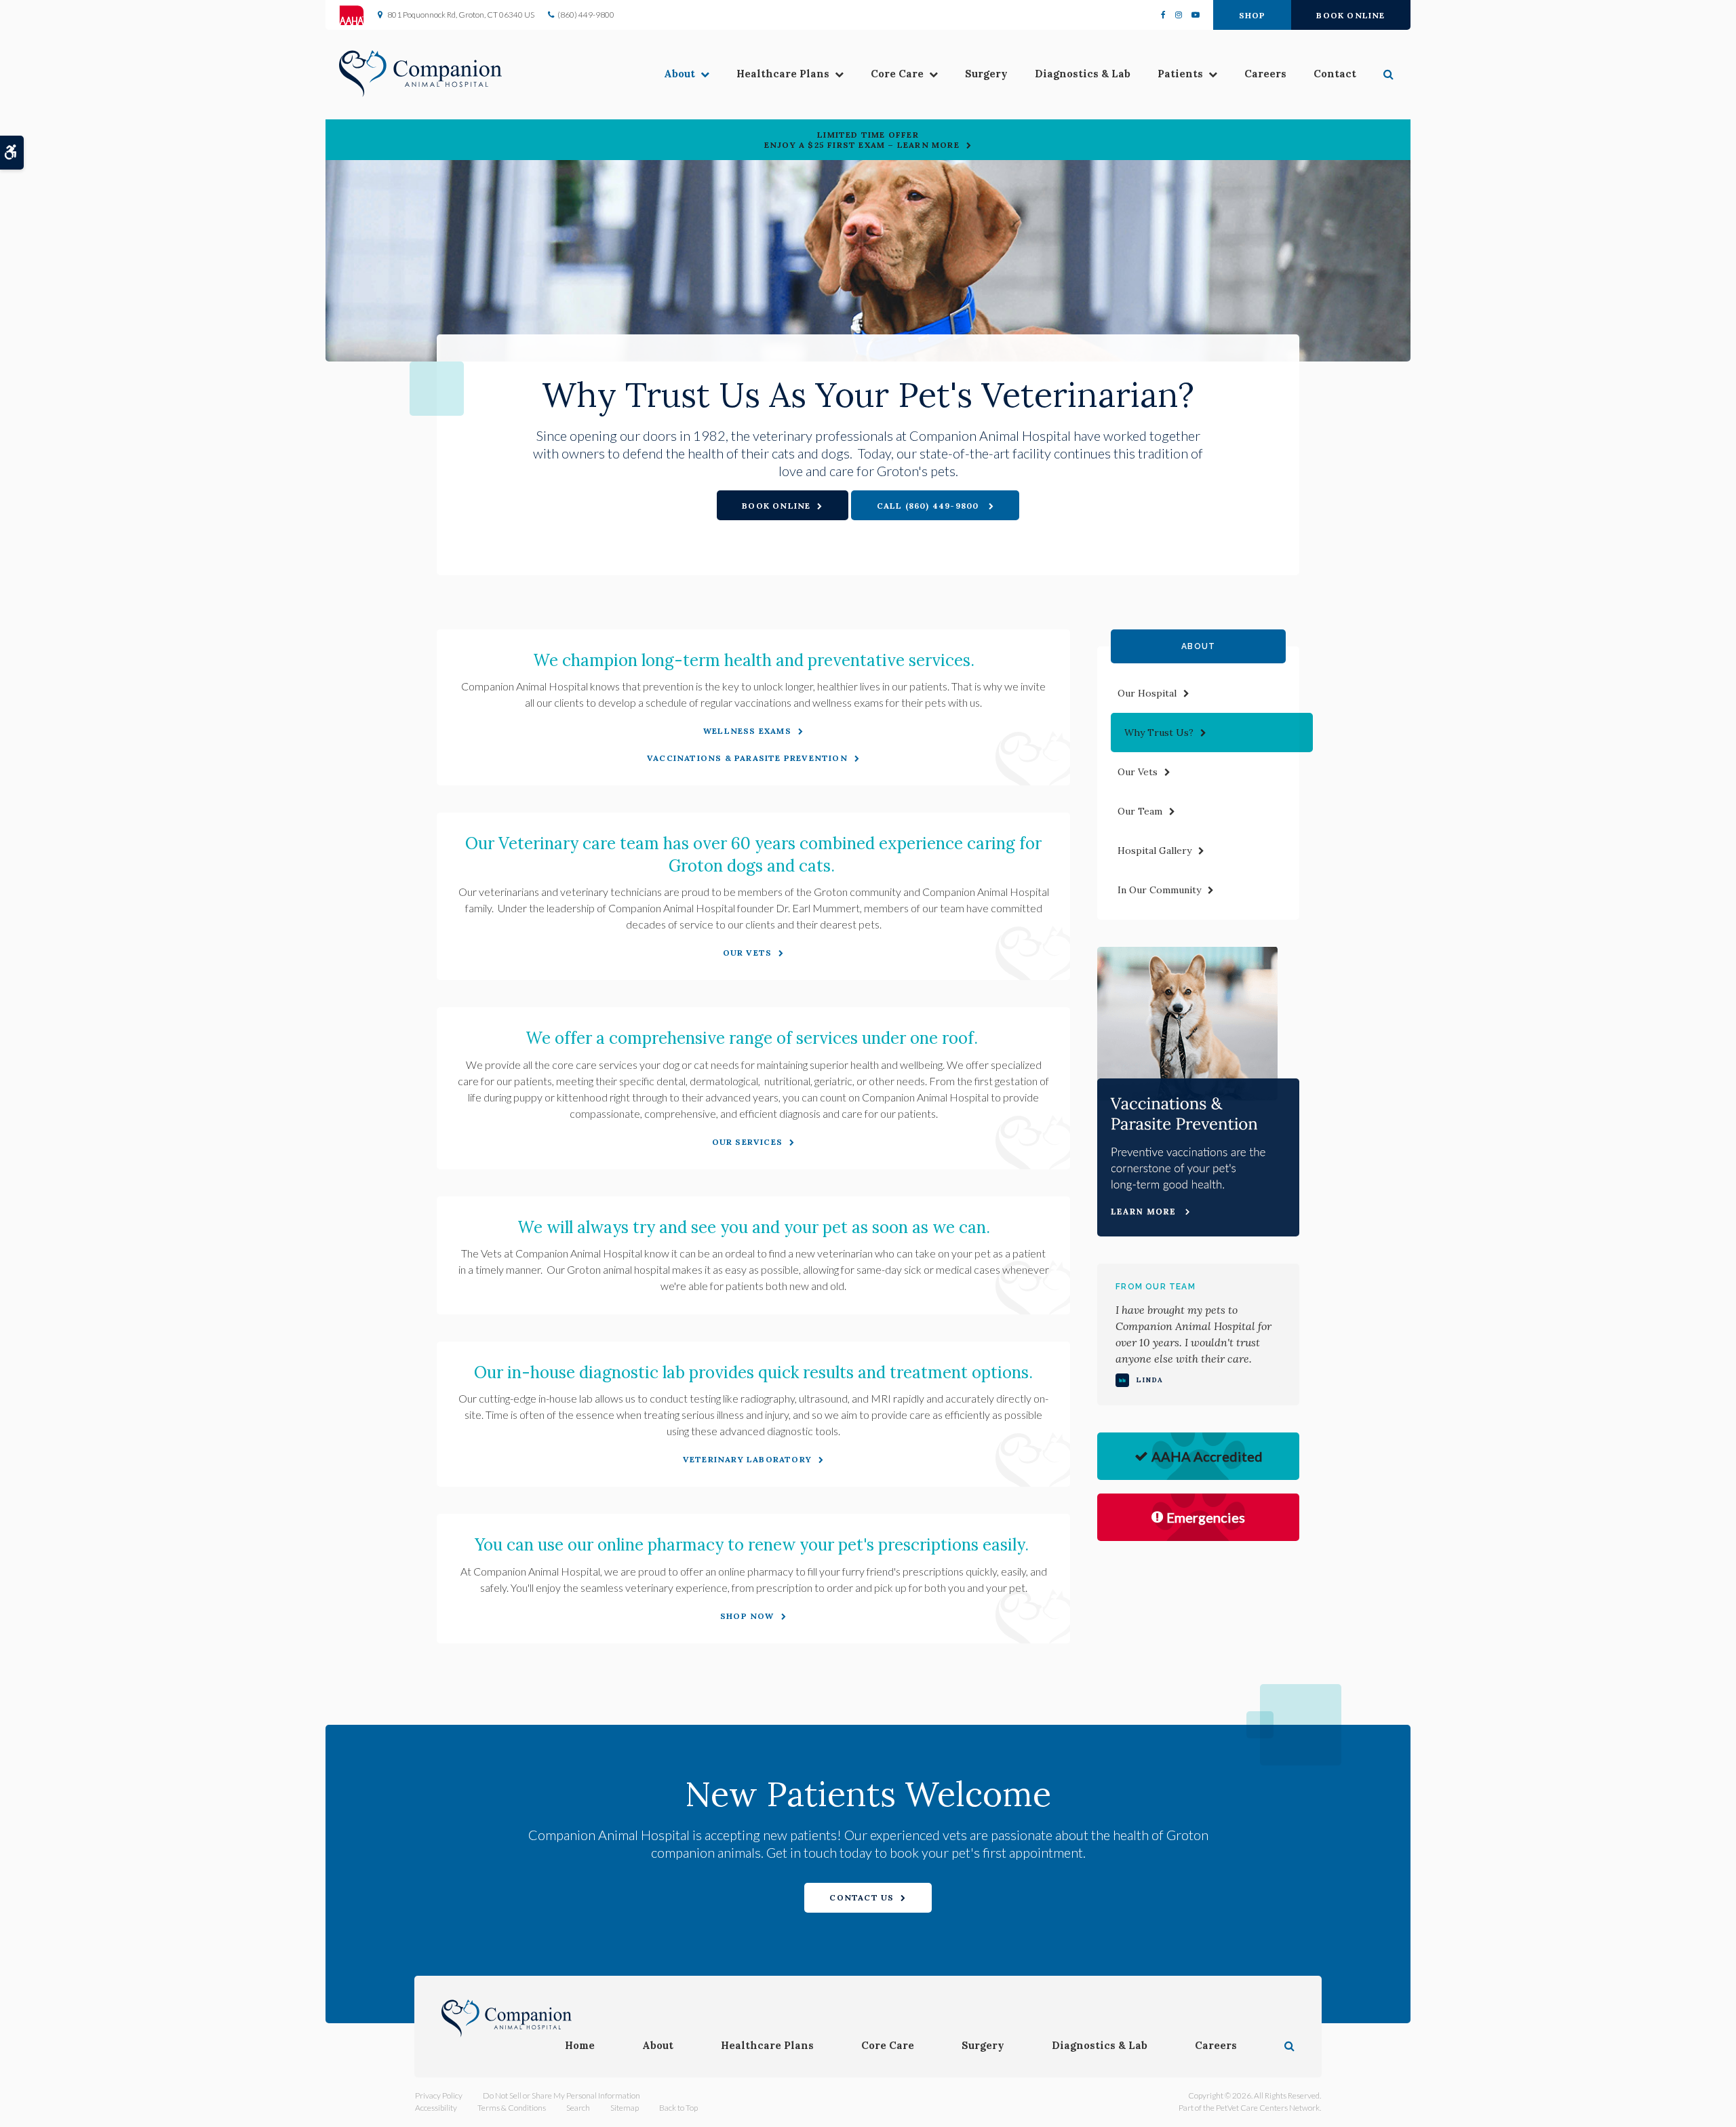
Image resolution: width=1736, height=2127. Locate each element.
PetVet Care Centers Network (1268, 2108)
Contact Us (862, 1897)
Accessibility (436, 2108)
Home (580, 2045)
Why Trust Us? (1159, 733)
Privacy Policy (439, 2095)
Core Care (897, 74)
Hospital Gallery (1155, 851)
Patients (1180, 74)
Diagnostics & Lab (1083, 74)
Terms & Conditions (512, 2108)
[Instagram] (1179, 15)
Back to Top (678, 2108)
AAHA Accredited (1207, 1456)
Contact (1335, 74)
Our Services (747, 1142)
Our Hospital (1147, 693)
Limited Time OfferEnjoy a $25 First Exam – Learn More (862, 140)
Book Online (1350, 15)
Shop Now (747, 1616)
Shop (1252, 15)
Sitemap (625, 2108)
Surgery (986, 74)
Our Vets (748, 953)
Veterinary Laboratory (747, 1459)
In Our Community (1159, 890)
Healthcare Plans (783, 74)
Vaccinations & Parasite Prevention (747, 758)
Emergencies (1206, 1517)
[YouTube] (1193, 15)
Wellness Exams (747, 731)
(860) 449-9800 (586, 15)
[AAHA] (358, 15)
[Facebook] (1166, 15)
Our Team (1140, 811)
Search (578, 2108)
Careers (1265, 74)
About (679, 74)
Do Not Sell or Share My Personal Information (561, 2095)
